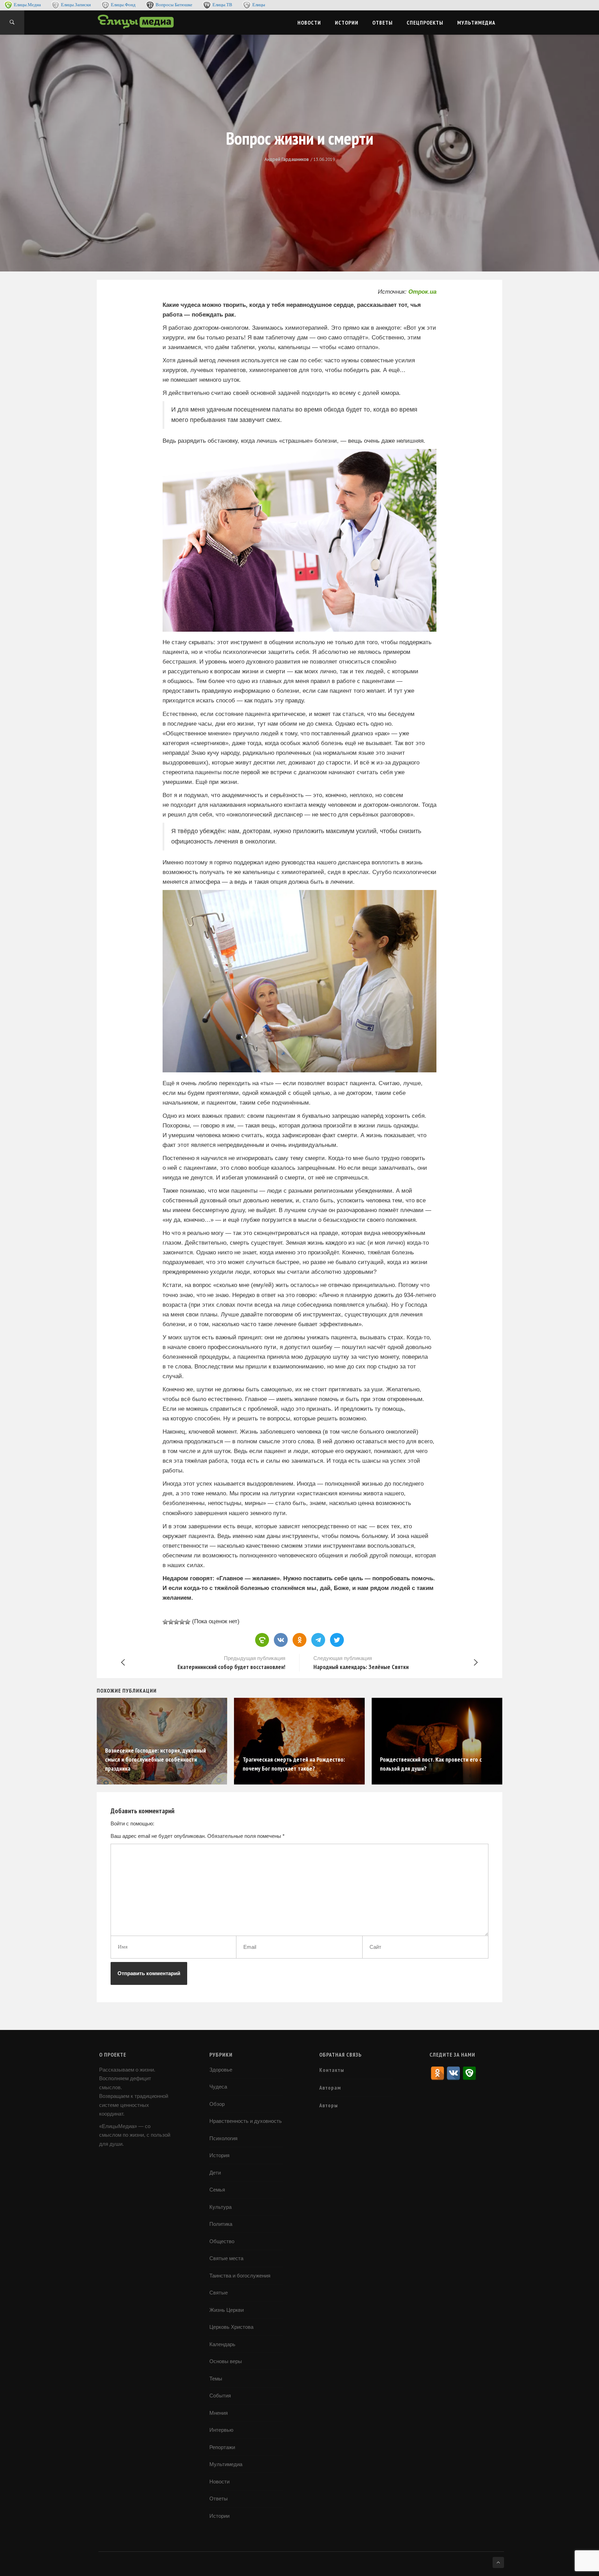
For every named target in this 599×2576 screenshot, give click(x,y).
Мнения (219, 2413)
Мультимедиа (476, 23)
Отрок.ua (422, 292)
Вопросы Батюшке (174, 5)
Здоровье (221, 2070)
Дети (215, 2173)
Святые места (226, 2258)
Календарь (222, 2344)
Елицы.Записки (76, 5)
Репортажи (222, 2447)
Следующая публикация (361, 1663)
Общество (222, 2241)
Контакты (332, 2070)
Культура (220, 2207)
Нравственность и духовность (246, 2121)
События (220, 2396)
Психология (223, 2138)
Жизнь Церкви (227, 2310)
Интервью (221, 2430)
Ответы (383, 23)
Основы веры (226, 2361)
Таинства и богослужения (240, 2276)
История (219, 2155)
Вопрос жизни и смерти (300, 138)
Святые (219, 2293)
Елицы (259, 5)
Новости (309, 23)
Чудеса (218, 2087)
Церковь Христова (231, 2327)
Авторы (329, 2105)
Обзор (217, 2104)
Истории (347, 23)
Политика (221, 2224)
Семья (217, 2190)
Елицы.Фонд (123, 5)
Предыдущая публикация (231, 1663)
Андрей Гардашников (287, 159)
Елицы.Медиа (27, 5)
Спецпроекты (425, 23)
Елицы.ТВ (222, 5)
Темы (216, 2379)
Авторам (330, 2087)
